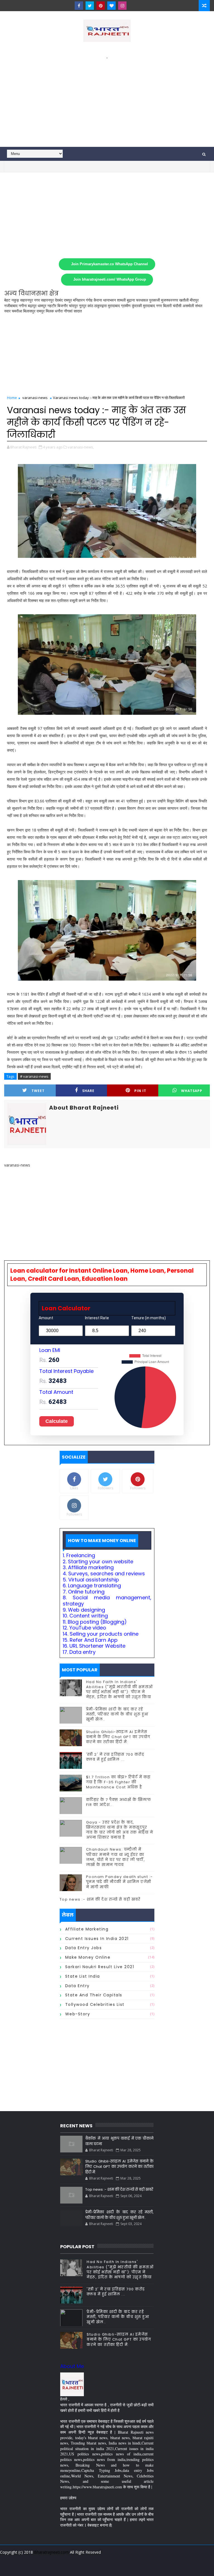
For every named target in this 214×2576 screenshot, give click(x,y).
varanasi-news (35, 398)
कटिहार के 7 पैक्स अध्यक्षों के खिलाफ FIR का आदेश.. (119, 1802)
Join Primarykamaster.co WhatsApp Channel (110, 264)
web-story (78, 2014)
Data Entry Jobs (84, 1948)
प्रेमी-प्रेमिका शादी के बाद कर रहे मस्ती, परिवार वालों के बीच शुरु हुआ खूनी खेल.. (117, 1714)
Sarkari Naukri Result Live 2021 (100, 1967)
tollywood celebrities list (95, 2004)
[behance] (131, 2568)
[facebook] (79, 6)
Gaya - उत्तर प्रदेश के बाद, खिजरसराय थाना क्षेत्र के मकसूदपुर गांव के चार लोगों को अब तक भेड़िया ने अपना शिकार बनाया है (120, 1830)
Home (12, 398)
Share (88, 1091)
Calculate (57, 1421)
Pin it (140, 1091)
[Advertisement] (107, 99)
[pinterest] (101, 6)
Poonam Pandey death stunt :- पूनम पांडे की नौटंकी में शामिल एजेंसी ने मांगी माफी (120, 1882)
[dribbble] (111, 2568)
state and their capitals (94, 1995)
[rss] (121, 2568)
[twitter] (90, 6)
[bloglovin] (111, 6)
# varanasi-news (34, 1076)
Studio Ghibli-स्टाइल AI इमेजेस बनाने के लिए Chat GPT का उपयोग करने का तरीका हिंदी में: (118, 1737)
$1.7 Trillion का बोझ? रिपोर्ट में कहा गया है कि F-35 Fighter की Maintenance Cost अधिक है (118, 1782)
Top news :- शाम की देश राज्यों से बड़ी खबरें (100, 1899)
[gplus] (82, 2568)
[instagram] (122, 6)
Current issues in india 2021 (97, 1939)
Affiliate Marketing (87, 1929)
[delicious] (150, 2568)
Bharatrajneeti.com (51, 2552)
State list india (83, 1976)
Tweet (38, 1091)
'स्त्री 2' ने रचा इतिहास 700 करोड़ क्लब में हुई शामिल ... (115, 1757)
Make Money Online (88, 1957)
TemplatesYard (106, 2559)
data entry (77, 1986)
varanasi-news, (81, 447)
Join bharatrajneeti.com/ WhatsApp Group (110, 279)
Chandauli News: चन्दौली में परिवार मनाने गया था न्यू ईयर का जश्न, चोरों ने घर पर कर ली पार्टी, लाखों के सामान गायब (116, 1857)
